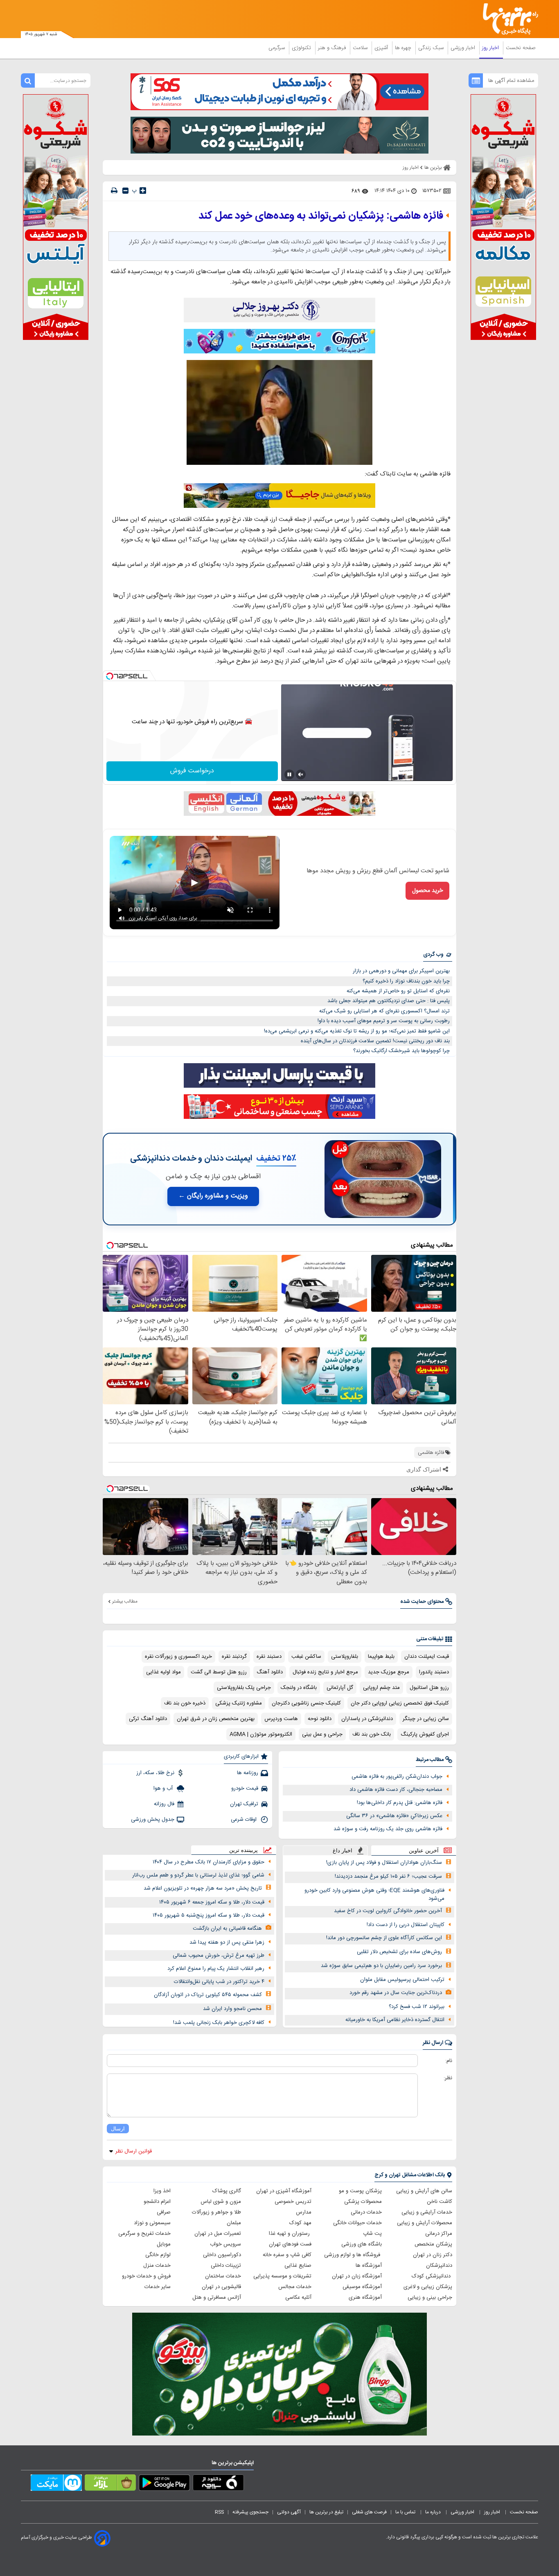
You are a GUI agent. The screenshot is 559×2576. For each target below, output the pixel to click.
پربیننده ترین (243, 1850)
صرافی (164, 2212)
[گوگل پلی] (164, 2484)
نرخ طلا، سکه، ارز (155, 1773)
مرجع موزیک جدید (389, 1672)
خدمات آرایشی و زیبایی (427, 2212)
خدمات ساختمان (223, 2276)
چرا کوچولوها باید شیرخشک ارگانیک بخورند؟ (401, 1051)
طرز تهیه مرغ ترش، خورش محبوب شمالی (219, 1956)
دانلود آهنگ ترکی (148, 1719)
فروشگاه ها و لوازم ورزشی (353, 2255)
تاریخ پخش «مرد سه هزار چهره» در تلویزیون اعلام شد (203, 1888)
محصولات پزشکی (363, 2202)
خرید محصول (427, 891)
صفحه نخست (521, 48)
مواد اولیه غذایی (163, 1672)
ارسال (118, 2129)
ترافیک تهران (244, 1804)
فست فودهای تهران (290, 2244)
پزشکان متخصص (433, 2244)
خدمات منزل (157, 2266)
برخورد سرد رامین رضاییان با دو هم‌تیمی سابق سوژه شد (381, 1966)
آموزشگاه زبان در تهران (357, 2276)
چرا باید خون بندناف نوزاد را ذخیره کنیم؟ (406, 981)
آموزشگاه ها (369, 2266)
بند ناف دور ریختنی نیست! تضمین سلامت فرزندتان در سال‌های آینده (375, 1041)
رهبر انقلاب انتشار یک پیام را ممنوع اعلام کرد (216, 1969)
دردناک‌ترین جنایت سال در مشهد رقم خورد (396, 1993)
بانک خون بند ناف (372, 1734)
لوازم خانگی (158, 2255)
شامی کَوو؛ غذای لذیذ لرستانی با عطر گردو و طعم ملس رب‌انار (198, 1875)
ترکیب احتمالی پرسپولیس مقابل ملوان (402, 1980)
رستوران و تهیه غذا (290, 2234)
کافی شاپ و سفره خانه (287, 2255)
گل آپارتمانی (340, 1688)
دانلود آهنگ (270, 1672)
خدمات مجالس (295, 2287)
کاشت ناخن (440, 2202)
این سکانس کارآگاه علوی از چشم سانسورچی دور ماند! (384, 1938)
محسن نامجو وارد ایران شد (232, 2009)
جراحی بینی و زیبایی (430, 2298)
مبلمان (234, 2223)
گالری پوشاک (227, 2191)
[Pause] (289, 774)
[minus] (125, 191)
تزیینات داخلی (226, 2266)
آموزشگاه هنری (365, 2298)
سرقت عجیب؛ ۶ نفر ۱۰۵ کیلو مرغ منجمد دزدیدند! (388, 1877)
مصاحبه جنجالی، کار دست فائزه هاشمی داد (396, 1790)
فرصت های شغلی (369, 2512)
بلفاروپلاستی (345, 1657)
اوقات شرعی (245, 1820)
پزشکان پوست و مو (360, 2191)
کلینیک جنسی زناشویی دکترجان (306, 1703)
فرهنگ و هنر (333, 48)
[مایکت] (56, 2484)
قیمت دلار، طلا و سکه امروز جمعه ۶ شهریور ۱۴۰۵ (212, 1902)
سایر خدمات (158, 2287)
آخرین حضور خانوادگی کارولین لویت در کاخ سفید (388, 1911)
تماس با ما (406, 2512)
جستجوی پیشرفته (250, 2512)
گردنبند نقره (234, 1657)
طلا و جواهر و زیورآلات (216, 2212)
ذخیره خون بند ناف (185, 1703)
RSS (219, 2512)
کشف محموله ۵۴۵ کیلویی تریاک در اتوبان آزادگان (208, 1995)
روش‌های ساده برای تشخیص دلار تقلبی (399, 1952)
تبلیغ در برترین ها (326, 2512)
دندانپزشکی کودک (432, 2276)
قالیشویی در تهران (221, 2287)
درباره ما (434, 2512)
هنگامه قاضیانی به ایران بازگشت (227, 1929)
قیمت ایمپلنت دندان (427, 1657)
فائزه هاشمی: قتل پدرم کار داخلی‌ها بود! (400, 1803)
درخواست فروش (192, 771)
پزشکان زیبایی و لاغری (428, 2287)
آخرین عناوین (424, 1851)
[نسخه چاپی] (114, 191)
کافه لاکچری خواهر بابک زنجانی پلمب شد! (219, 2023)
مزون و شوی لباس (221, 2202)
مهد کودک (300, 2223)
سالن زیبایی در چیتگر (426, 1719)
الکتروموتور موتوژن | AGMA (261, 1734)
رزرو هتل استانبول (429, 1688)
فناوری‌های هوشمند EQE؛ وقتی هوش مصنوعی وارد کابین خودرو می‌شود (374, 1895)
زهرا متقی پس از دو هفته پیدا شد (227, 1942)
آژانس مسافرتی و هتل (217, 2298)
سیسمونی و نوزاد (152, 2223)
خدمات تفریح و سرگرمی (144, 2234)
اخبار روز (491, 48)
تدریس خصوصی (293, 2202)
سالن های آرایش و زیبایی (424, 2191)
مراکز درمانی (439, 2234)
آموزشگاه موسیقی (362, 2287)
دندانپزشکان (439, 2266)
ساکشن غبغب (306, 1657)
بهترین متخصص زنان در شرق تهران (216, 1719)
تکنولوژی (302, 48)
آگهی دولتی (289, 2512)
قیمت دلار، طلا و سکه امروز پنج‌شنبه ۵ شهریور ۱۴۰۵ (208, 1915)
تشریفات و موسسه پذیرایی (282, 2276)
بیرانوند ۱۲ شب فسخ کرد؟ (417, 2007)
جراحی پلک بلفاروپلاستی (244, 1688)
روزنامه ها (248, 1773)
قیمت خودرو (245, 1788)
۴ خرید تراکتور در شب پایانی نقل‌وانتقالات (219, 1982)
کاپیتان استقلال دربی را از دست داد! (406, 1925)
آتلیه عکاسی (298, 2298)
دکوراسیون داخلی (222, 2255)
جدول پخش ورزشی (153, 1820)
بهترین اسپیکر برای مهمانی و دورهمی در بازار (401, 971)
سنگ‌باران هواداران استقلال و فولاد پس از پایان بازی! (384, 1863)
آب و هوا (164, 1788)
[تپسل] (110, 676)
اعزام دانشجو (157, 2202)
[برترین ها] (507, 19)
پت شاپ (372, 2234)
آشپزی (382, 48)
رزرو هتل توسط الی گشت (219, 1672)
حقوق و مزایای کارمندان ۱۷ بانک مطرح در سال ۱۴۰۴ (208, 1862)
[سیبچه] (218, 2484)
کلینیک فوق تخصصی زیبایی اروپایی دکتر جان (400, 1703)
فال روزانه (164, 1804)
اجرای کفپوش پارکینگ (425, 1734)
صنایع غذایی (298, 2266)
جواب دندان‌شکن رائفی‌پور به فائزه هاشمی (397, 1777)
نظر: (448, 2078)
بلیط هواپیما (381, 1657)
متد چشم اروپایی (381, 1688)
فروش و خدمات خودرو (146, 2276)
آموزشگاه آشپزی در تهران (284, 2191)
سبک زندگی (432, 48)
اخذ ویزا (162, 2191)
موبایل (164, 2244)
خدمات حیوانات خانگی (357, 2223)
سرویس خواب (225, 2244)
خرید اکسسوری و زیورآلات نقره (178, 1657)
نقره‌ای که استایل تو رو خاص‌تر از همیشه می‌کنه (398, 991)
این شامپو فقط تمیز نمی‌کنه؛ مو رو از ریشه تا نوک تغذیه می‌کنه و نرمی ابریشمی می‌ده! (357, 1031)
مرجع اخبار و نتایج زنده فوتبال (325, 1672)
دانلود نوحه (320, 1719)
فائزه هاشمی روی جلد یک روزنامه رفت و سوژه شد (388, 1829)
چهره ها (404, 48)
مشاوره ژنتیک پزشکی (239, 1703)
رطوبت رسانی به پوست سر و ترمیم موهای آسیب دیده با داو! (384, 1021)
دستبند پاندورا (434, 1672)
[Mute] (301, 774)
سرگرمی (277, 48)
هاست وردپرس (281, 1719)
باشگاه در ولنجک (299, 1688)
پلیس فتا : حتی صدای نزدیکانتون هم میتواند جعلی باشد (389, 1001)
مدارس (304, 2212)
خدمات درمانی (366, 2212)
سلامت (361, 48)
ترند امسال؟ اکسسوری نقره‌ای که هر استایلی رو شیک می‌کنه (384, 1011)
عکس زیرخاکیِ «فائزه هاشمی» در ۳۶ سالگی (394, 1816)
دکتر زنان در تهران (433, 2255)
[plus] (143, 190)
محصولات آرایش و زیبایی (425, 2223)
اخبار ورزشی (464, 48)
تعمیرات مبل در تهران (218, 2234)
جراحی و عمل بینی (322, 1734)
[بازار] (110, 2484)
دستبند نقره (269, 1657)
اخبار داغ (343, 1851)
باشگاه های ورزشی (362, 2244)
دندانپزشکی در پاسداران (367, 1719)
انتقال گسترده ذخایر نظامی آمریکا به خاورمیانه (395, 2020)
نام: (449, 2061)
